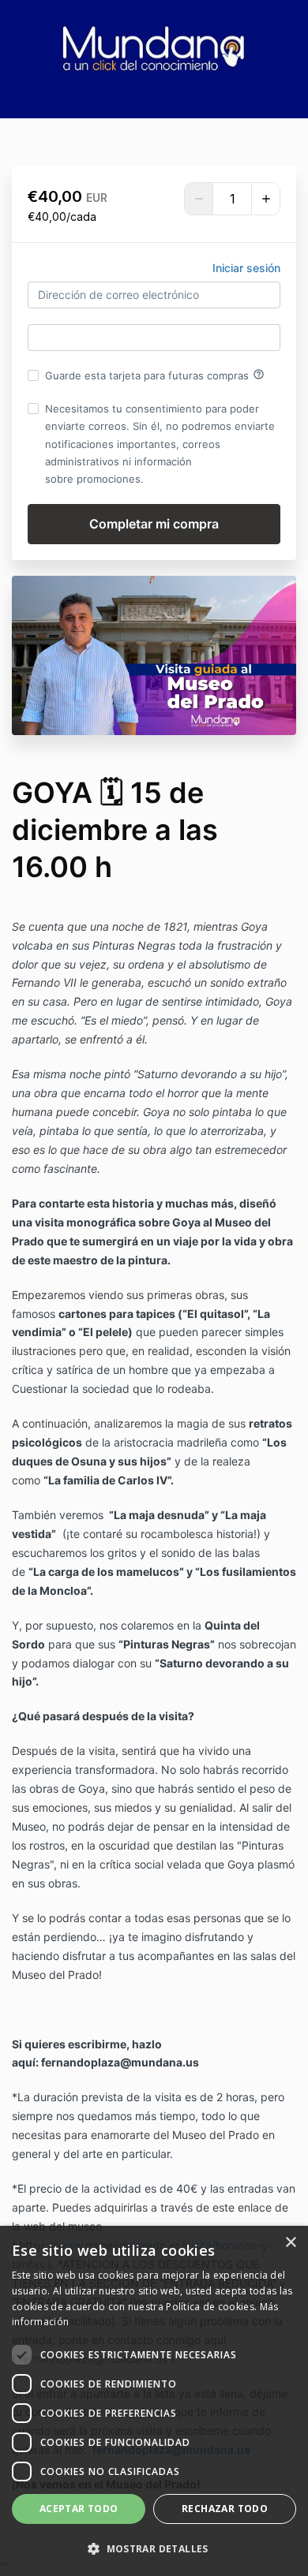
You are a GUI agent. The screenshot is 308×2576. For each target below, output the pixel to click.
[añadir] (265, 199)
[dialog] (154, 2401)
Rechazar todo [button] (225, 2509)
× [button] (290, 2243)
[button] (154, 2549)
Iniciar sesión (246, 268)
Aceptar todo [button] (79, 2509)
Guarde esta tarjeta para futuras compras (155, 375)
